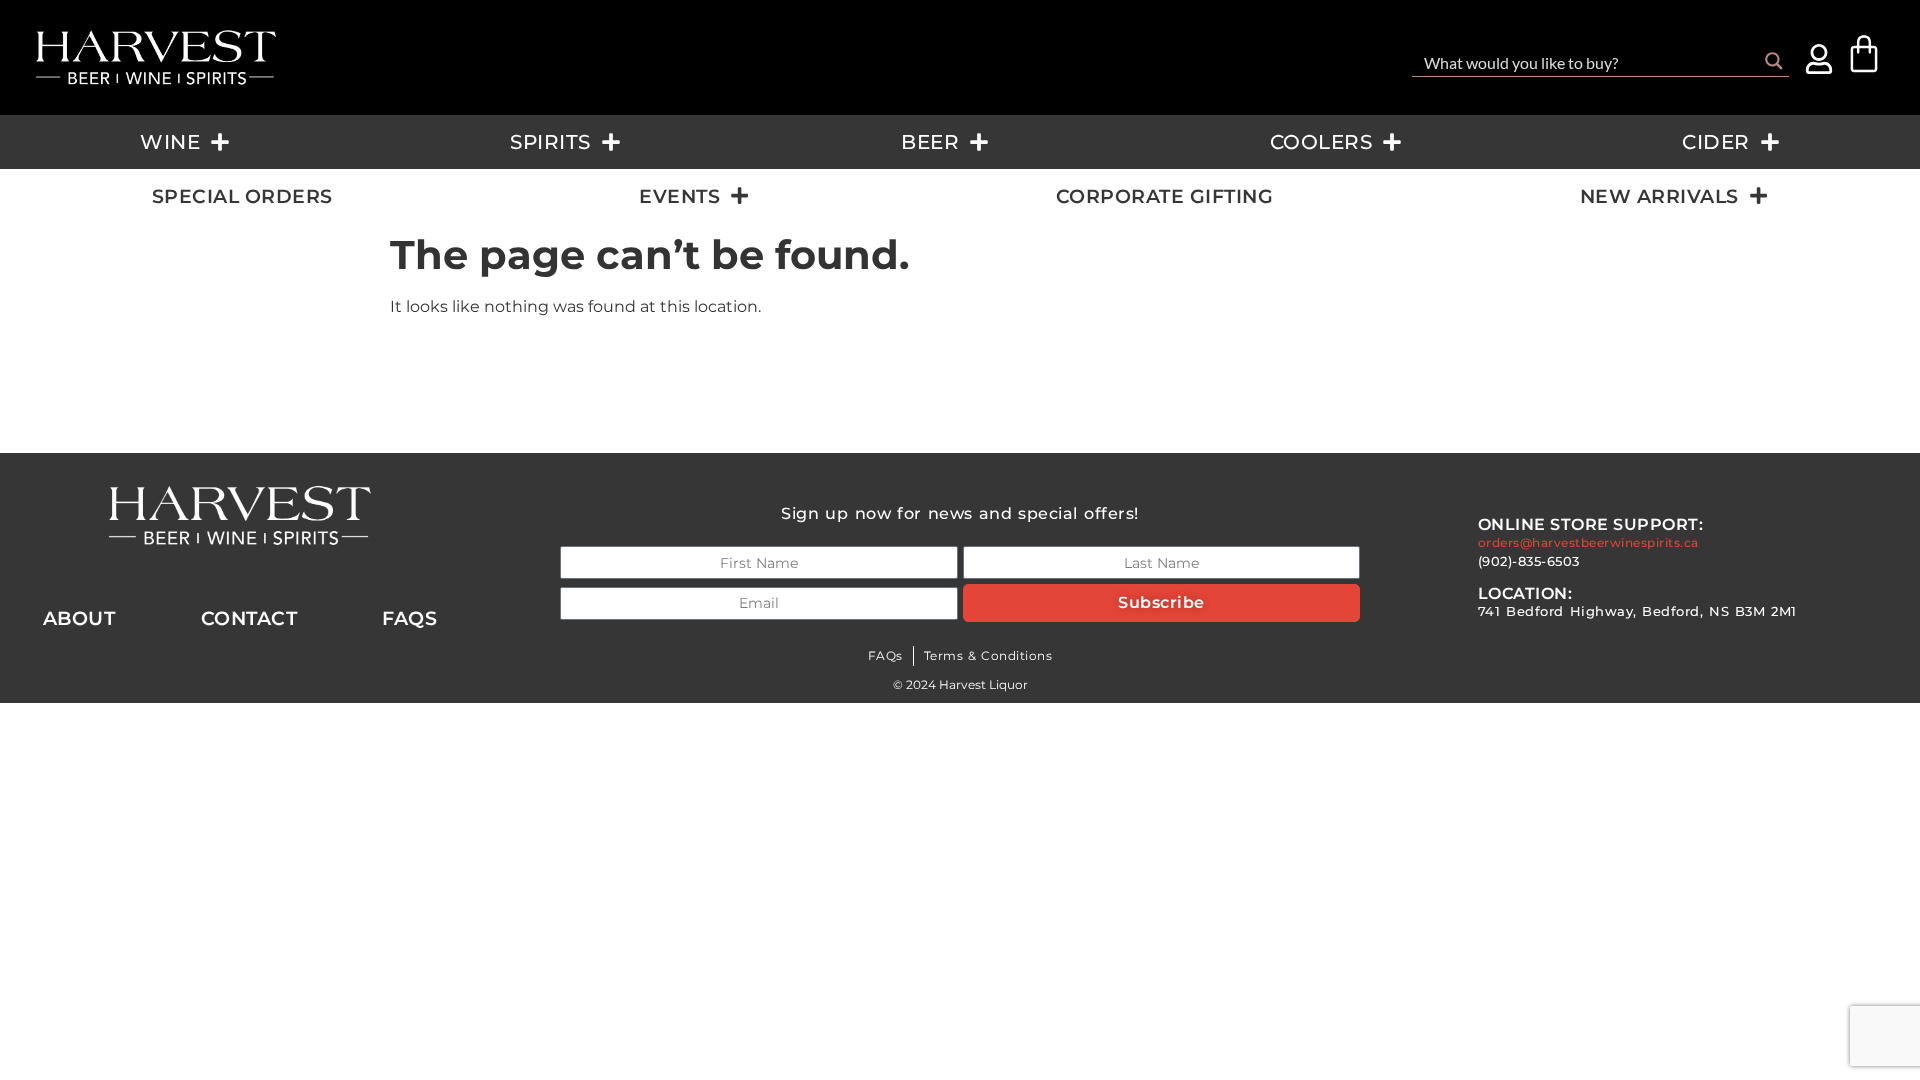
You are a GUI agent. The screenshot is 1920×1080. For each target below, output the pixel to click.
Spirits (550, 142)
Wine (170, 142)
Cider (1716, 142)
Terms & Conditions (988, 655)
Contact (249, 618)
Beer (930, 142)
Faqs (409, 618)
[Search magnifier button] (1774, 61)
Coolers (1321, 142)
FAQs (885, 655)
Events (679, 196)
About (79, 618)
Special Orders (242, 196)
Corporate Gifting (1165, 196)
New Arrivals (1659, 196)
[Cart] (1864, 54)
